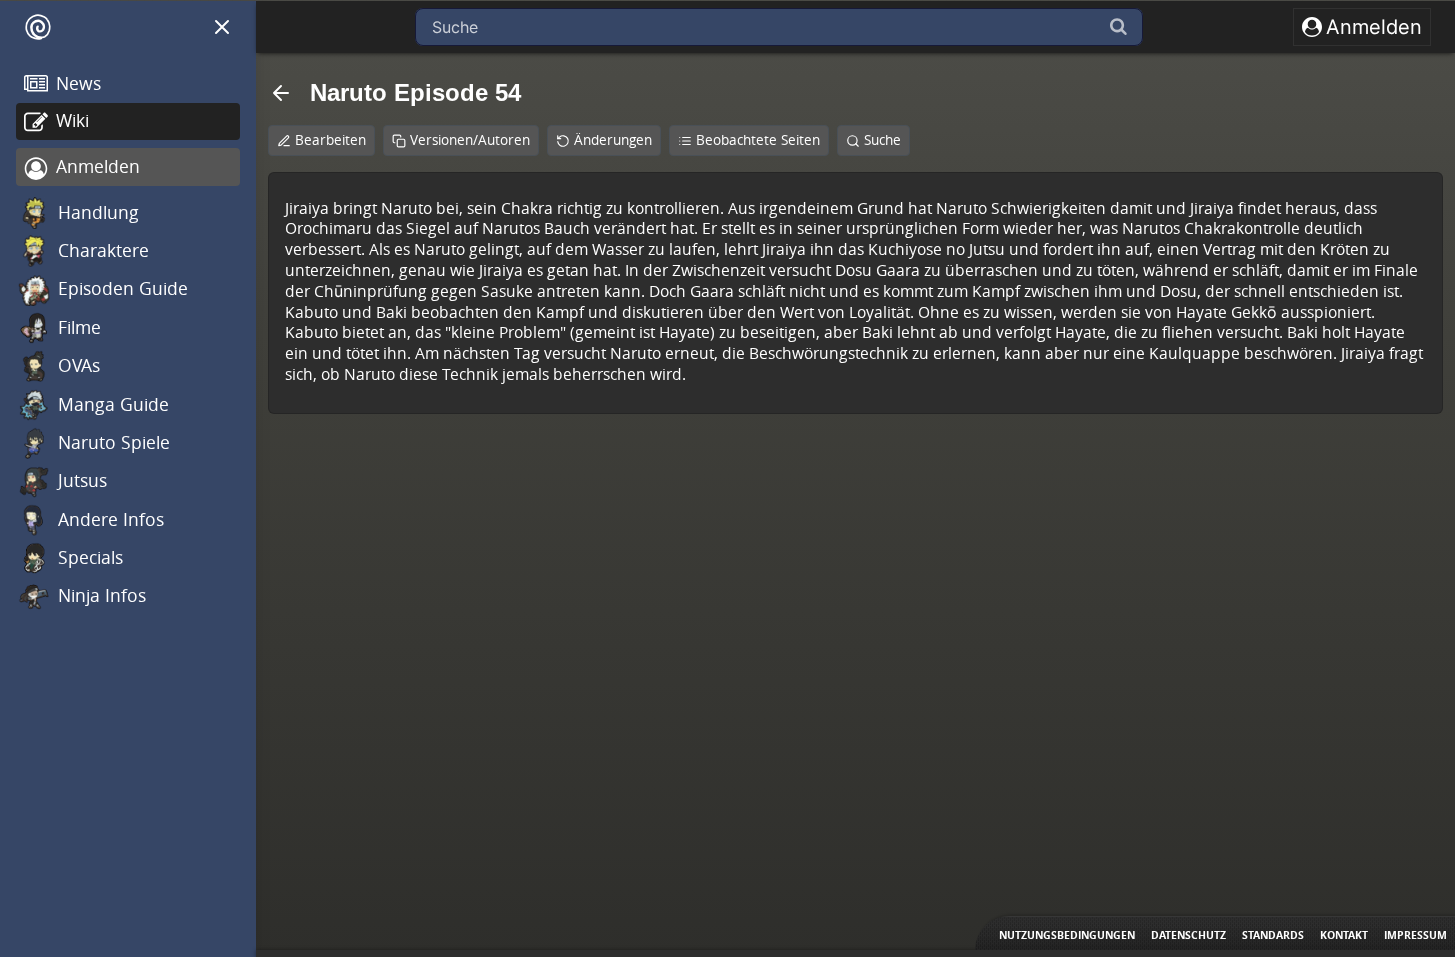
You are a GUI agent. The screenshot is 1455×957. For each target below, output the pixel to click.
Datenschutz (1188, 935)
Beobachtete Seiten (758, 140)
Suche (882, 140)
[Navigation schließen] (222, 27)
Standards (1273, 935)
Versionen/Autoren (470, 140)
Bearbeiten (330, 140)
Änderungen (613, 140)
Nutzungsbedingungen (1067, 935)
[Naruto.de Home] (38, 27)
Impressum (1415, 935)
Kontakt (1344, 935)
